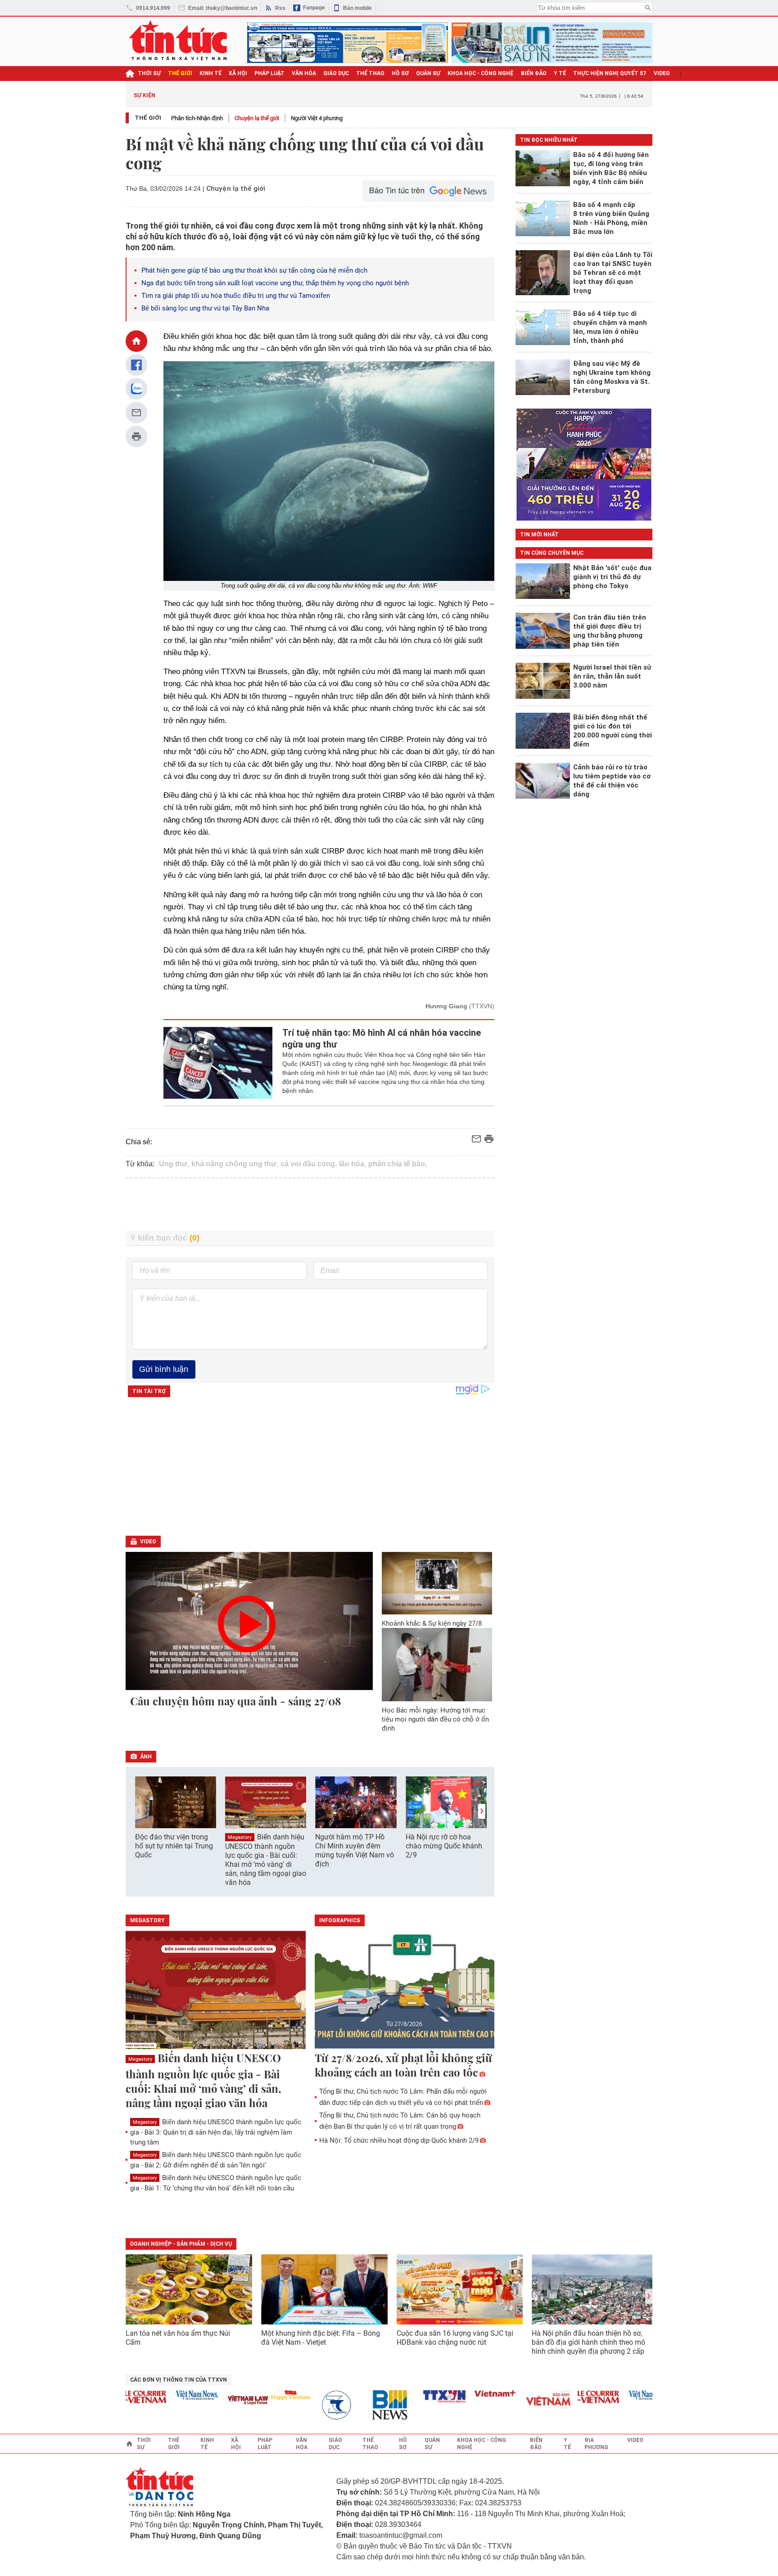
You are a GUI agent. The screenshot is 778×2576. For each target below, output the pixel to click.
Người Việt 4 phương (317, 118)
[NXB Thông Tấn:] (311, 2405)
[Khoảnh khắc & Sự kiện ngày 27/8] (437, 1583)
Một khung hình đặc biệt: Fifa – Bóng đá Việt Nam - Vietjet (321, 2338)
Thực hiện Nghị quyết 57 (610, 73)
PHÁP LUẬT (269, 73)
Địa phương (596, 2444)
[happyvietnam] (260, 2395)
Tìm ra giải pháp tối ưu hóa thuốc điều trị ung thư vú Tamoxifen (236, 296)
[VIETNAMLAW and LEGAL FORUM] (217, 2401)
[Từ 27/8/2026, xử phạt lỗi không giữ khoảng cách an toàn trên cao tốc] (405, 1991)
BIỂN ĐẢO (534, 73)
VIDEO (662, 73)
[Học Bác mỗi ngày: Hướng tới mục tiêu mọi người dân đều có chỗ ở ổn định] (437, 1665)
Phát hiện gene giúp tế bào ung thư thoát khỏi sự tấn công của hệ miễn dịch (254, 270)
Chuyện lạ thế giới (257, 118)
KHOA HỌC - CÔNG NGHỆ (481, 73)
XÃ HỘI (238, 73)
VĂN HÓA (304, 73)
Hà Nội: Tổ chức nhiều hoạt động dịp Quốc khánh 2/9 (399, 2140)
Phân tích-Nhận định (197, 118)
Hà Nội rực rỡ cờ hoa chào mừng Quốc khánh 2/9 (444, 1846)
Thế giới (148, 118)
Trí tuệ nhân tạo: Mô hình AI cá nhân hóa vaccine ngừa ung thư (382, 1038)
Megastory (240, 1837)
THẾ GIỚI (180, 73)
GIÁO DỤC (336, 73)
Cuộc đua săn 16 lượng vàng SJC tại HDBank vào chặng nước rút (455, 2338)
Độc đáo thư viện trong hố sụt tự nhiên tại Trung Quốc (174, 1846)
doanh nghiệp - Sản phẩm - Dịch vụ (181, 2244)
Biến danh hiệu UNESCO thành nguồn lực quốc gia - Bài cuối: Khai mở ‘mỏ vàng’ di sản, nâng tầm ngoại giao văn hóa (266, 1860)
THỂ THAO (370, 73)
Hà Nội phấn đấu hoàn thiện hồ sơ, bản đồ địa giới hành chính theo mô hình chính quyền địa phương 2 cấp (588, 2342)
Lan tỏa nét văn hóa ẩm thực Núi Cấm (178, 2338)
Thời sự (149, 73)
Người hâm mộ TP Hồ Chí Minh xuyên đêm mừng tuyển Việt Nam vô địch (355, 1850)
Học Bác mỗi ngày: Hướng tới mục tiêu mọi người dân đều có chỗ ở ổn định (435, 1719)
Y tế (560, 73)
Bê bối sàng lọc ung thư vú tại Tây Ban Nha (205, 308)
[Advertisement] (310, 1205)
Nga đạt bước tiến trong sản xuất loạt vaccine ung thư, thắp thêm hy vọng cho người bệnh (275, 283)
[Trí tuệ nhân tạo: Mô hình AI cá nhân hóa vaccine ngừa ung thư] (218, 1063)
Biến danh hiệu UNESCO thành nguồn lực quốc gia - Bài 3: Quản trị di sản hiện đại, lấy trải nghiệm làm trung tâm (216, 2132)
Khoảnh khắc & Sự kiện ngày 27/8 (432, 1623)
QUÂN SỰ (428, 73)
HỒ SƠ (400, 73)
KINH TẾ (210, 73)
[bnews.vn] (362, 2405)
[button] (482, 1811)
